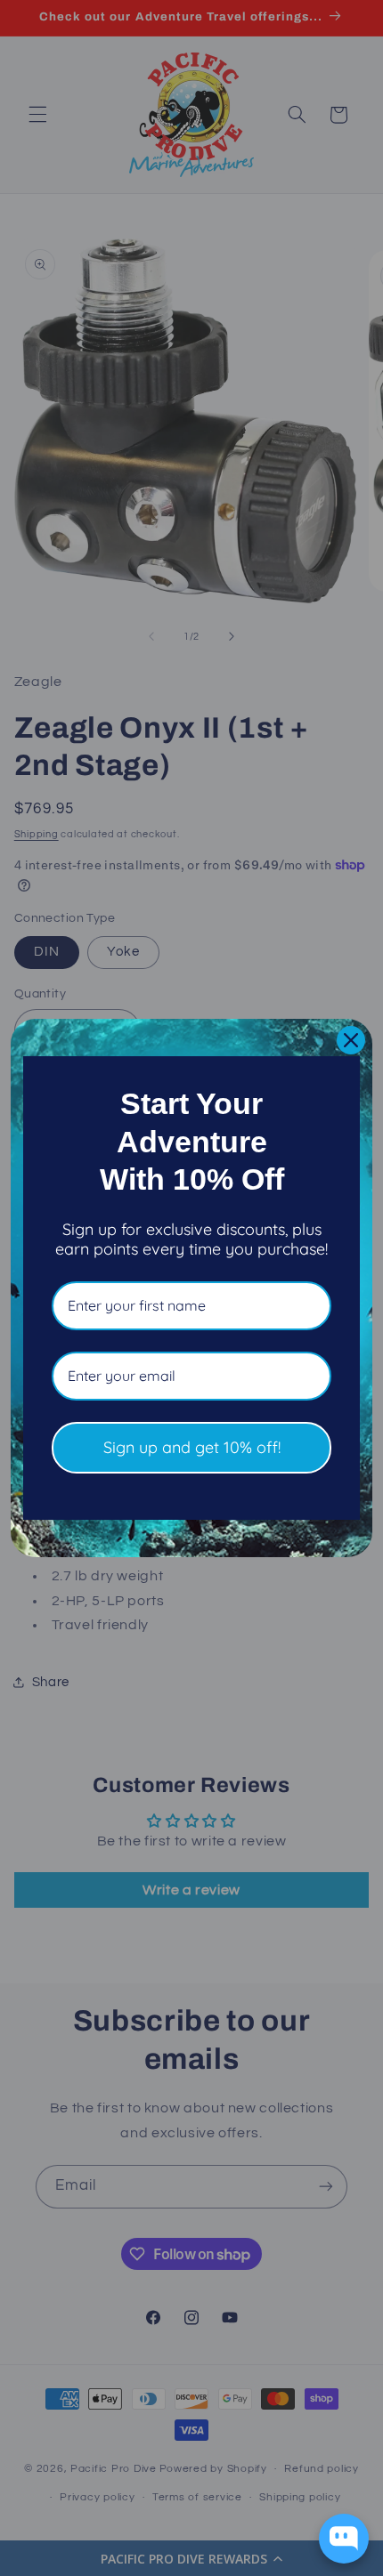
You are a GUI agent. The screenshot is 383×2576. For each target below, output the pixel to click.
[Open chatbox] (344, 2539)
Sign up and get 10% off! (192, 1447)
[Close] (351, 1040)
